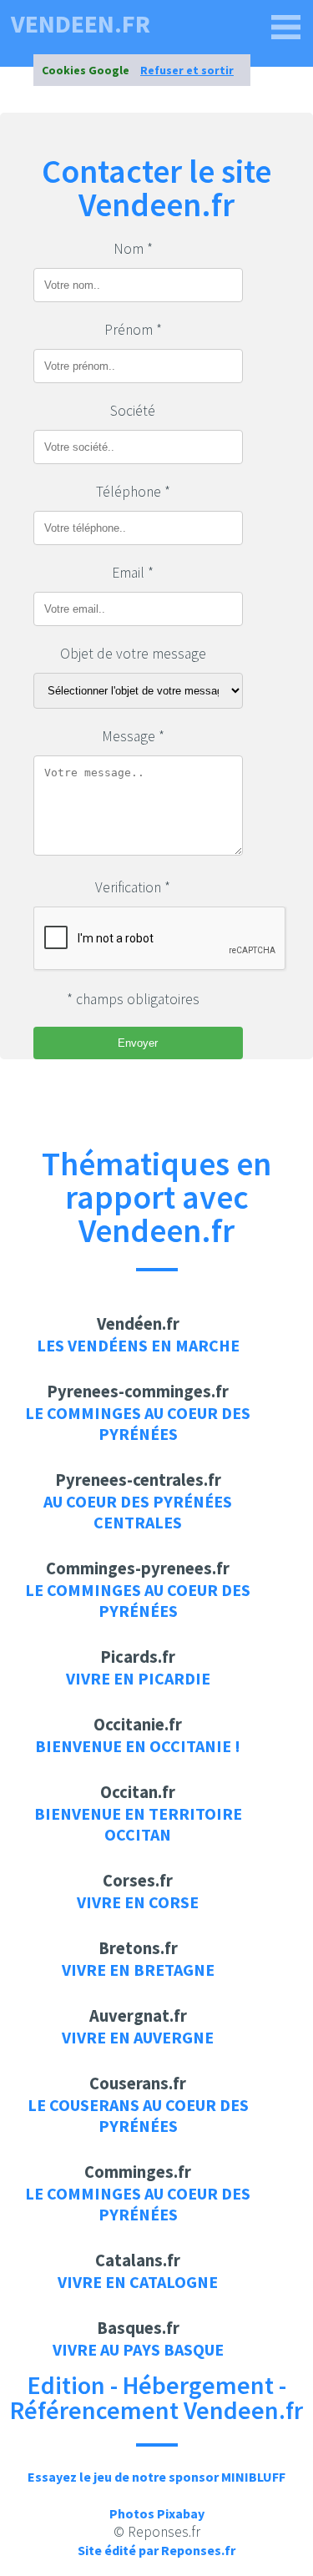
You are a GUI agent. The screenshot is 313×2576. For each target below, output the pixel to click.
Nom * (133, 249)
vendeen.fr (81, 23)
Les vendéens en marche (138, 1345)
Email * (133, 573)
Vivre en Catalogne (138, 2282)
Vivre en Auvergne (138, 2037)
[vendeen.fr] (286, 28)
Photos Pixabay (157, 2513)
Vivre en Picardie (138, 1678)
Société (133, 411)
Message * (133, 736)
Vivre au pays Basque (138, 2349)
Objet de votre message (133, 654)
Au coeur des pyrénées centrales (138, 1512)
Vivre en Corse (138, 1902)
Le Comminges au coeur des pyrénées (138, 1423)
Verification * (133, 887)
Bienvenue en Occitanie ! (138, 1746)
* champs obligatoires (133, 999)
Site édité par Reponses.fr (156, 2550)
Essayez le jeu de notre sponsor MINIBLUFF (156, 2477)
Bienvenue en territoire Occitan (138, 1824)
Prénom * (133, 330)
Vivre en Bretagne (138, 1970)
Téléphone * (133, 492)
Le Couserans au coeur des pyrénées (138, 2115)
